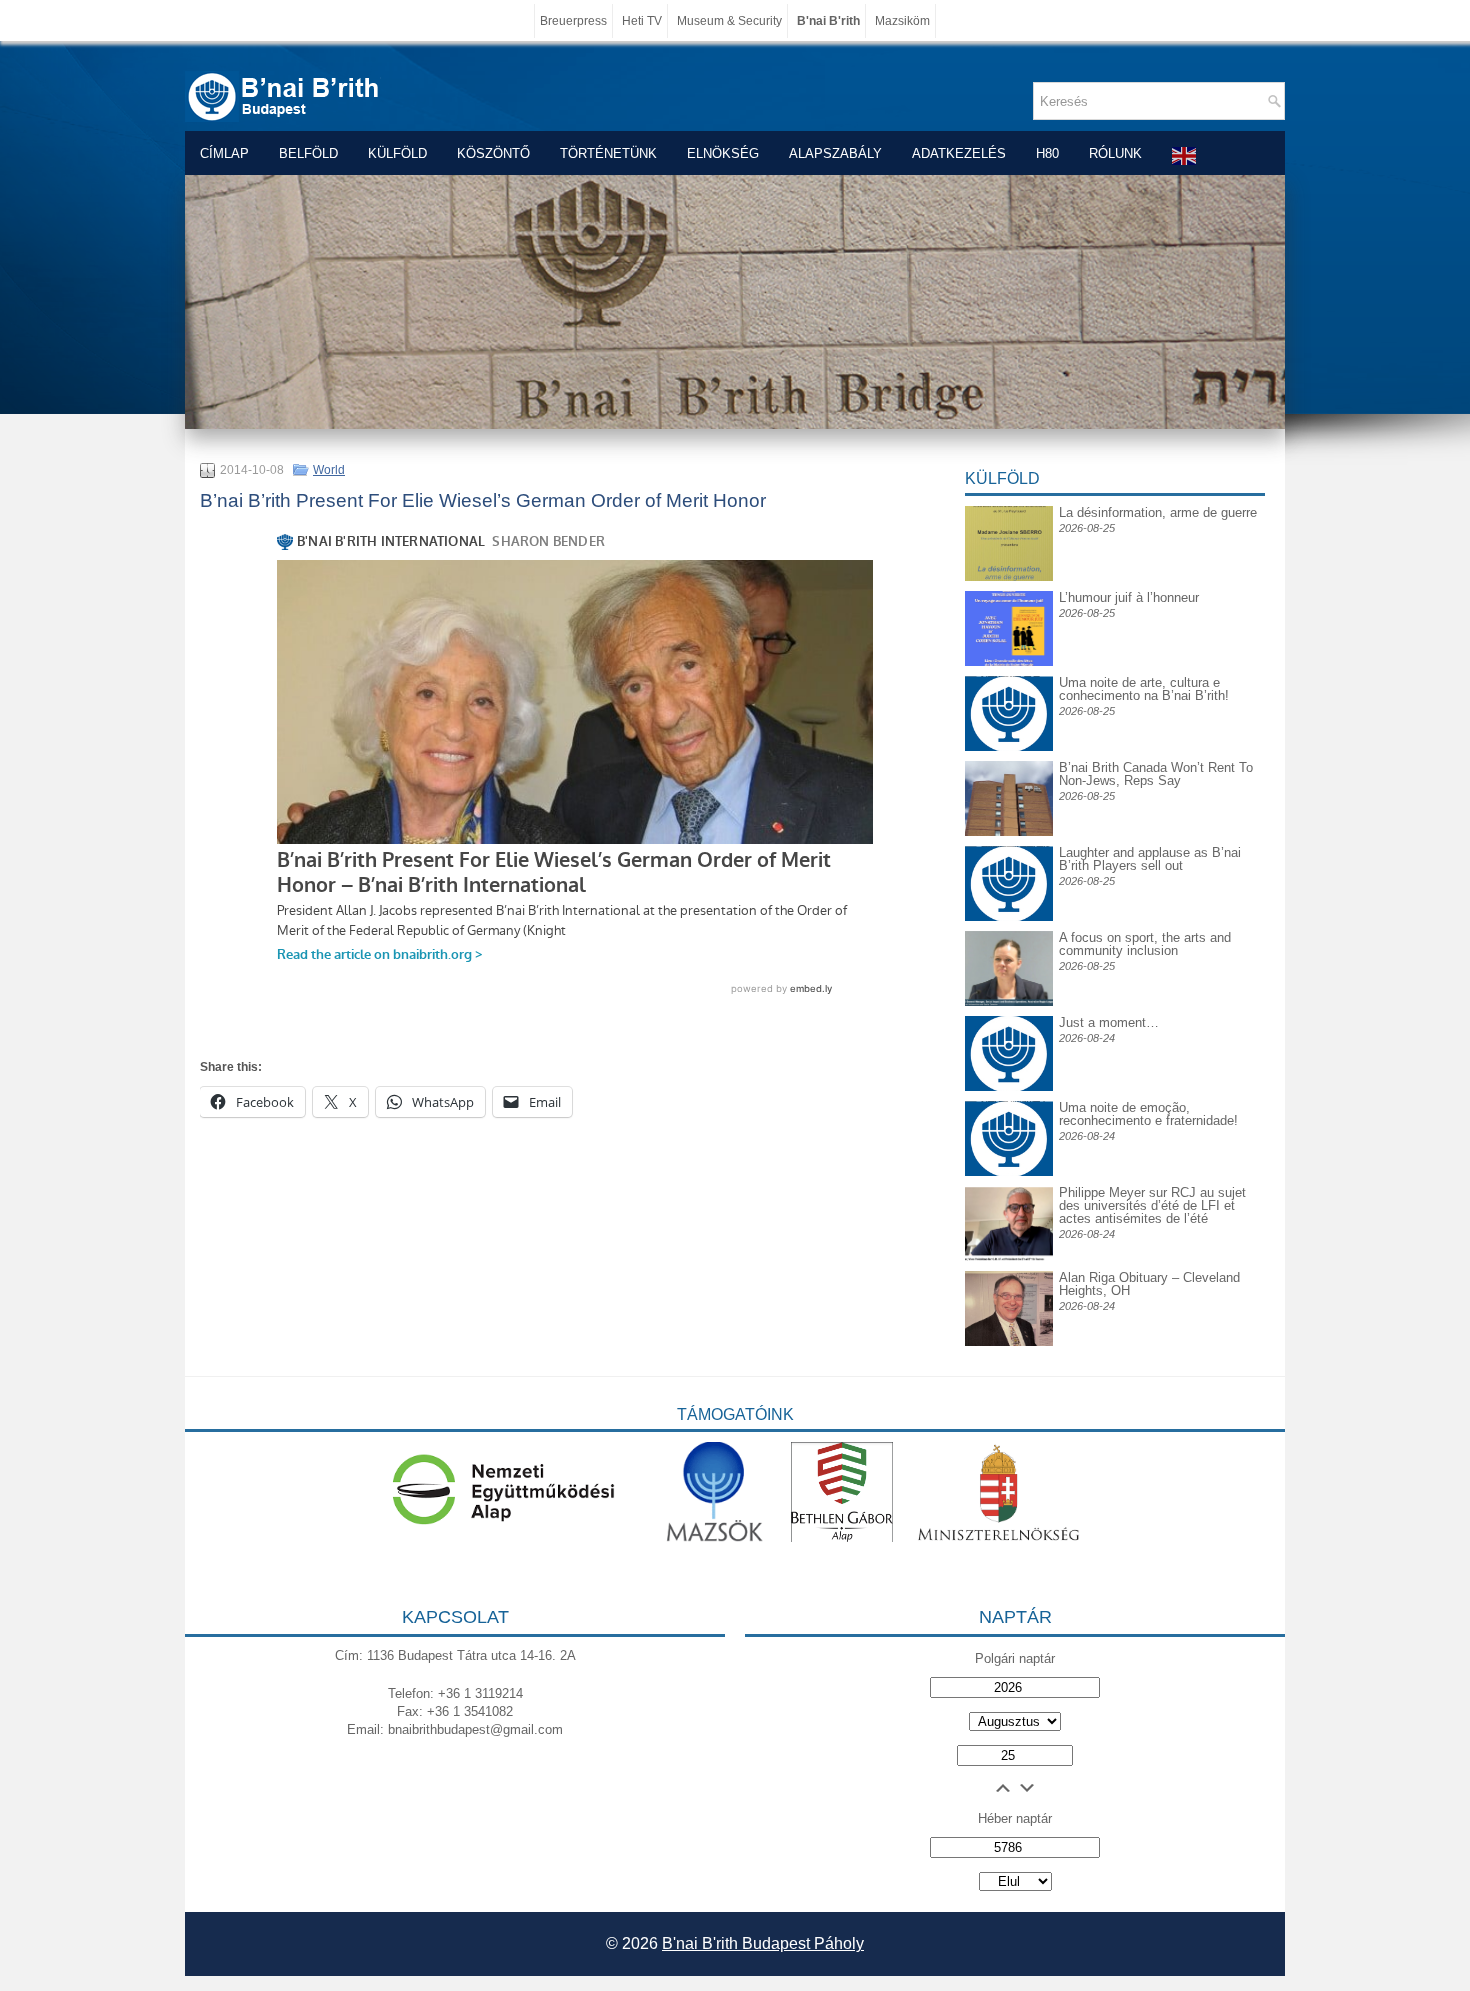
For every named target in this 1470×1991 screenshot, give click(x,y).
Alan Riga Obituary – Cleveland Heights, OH (1149, 1284)
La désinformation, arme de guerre (1158, 512)
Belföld (308, 153)
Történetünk (608, 153)
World (329, 470)
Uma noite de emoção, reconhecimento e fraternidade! (1148, 1114)
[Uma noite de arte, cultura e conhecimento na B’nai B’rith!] (1009, 691)
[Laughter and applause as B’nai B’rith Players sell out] (1009, 845)
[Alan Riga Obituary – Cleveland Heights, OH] (1009, 1341)
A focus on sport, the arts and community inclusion (1145, 944)
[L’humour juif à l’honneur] (1009, 661)
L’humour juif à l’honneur (1129, 597)
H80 (1047, 153)
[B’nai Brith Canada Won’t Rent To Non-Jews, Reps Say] (1009, 831)
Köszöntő (493, 153)
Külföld (397, 153)
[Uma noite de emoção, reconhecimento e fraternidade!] (1009, 1116)
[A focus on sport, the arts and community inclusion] (1009, 1001)
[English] (1185, 155)
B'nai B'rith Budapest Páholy (763, 1943)
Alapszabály (835, 153)
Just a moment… (1109, 1022)
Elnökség (723, 153)
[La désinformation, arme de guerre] (1009, 576)
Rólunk (1115, 153)
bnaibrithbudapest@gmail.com (475, 1729)
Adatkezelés (959, 153)
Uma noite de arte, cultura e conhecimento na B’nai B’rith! (1144, 689)
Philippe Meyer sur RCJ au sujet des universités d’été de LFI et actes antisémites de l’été (1152, 1205)
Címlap (224, 153)
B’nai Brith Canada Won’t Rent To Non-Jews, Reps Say (1156, 774)
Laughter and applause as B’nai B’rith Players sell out (1150, 859)
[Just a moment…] (1009, 1086)
